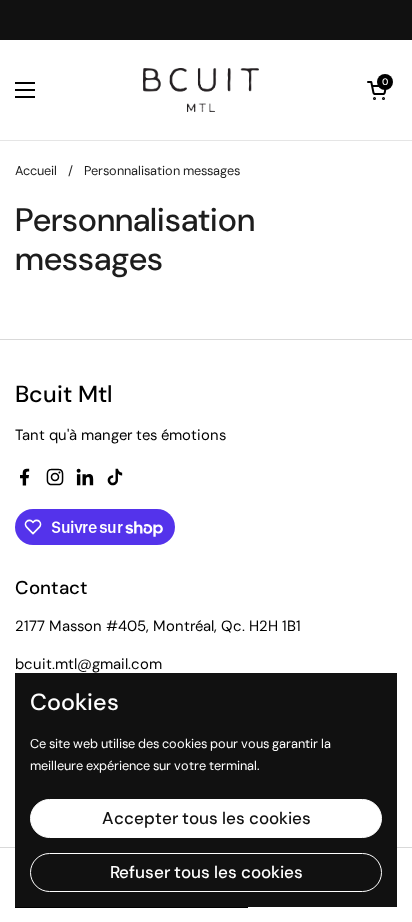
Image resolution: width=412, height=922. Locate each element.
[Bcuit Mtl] (201, 90)
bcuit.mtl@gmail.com (88, 664)
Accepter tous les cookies (206, 818)
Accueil (36, 170)
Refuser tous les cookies (206, 872)
